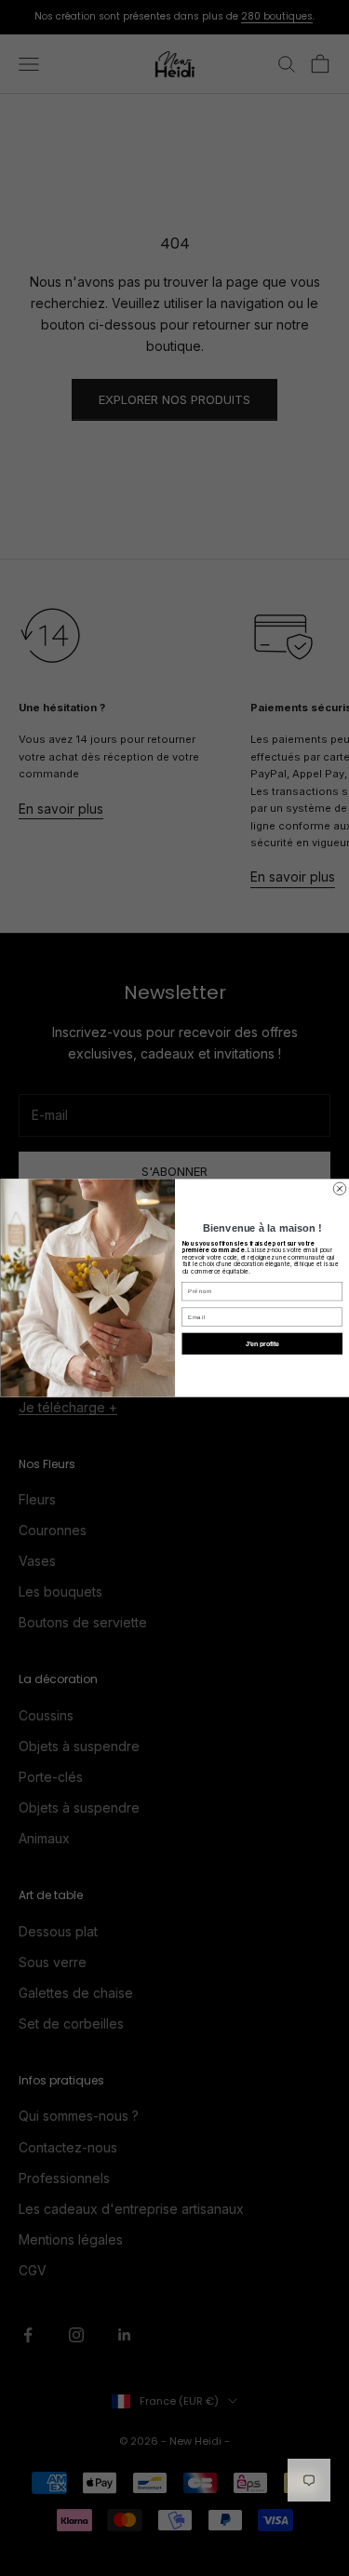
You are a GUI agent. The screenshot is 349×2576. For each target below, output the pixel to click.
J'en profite (262, 1343)
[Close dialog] (340, 1189)
